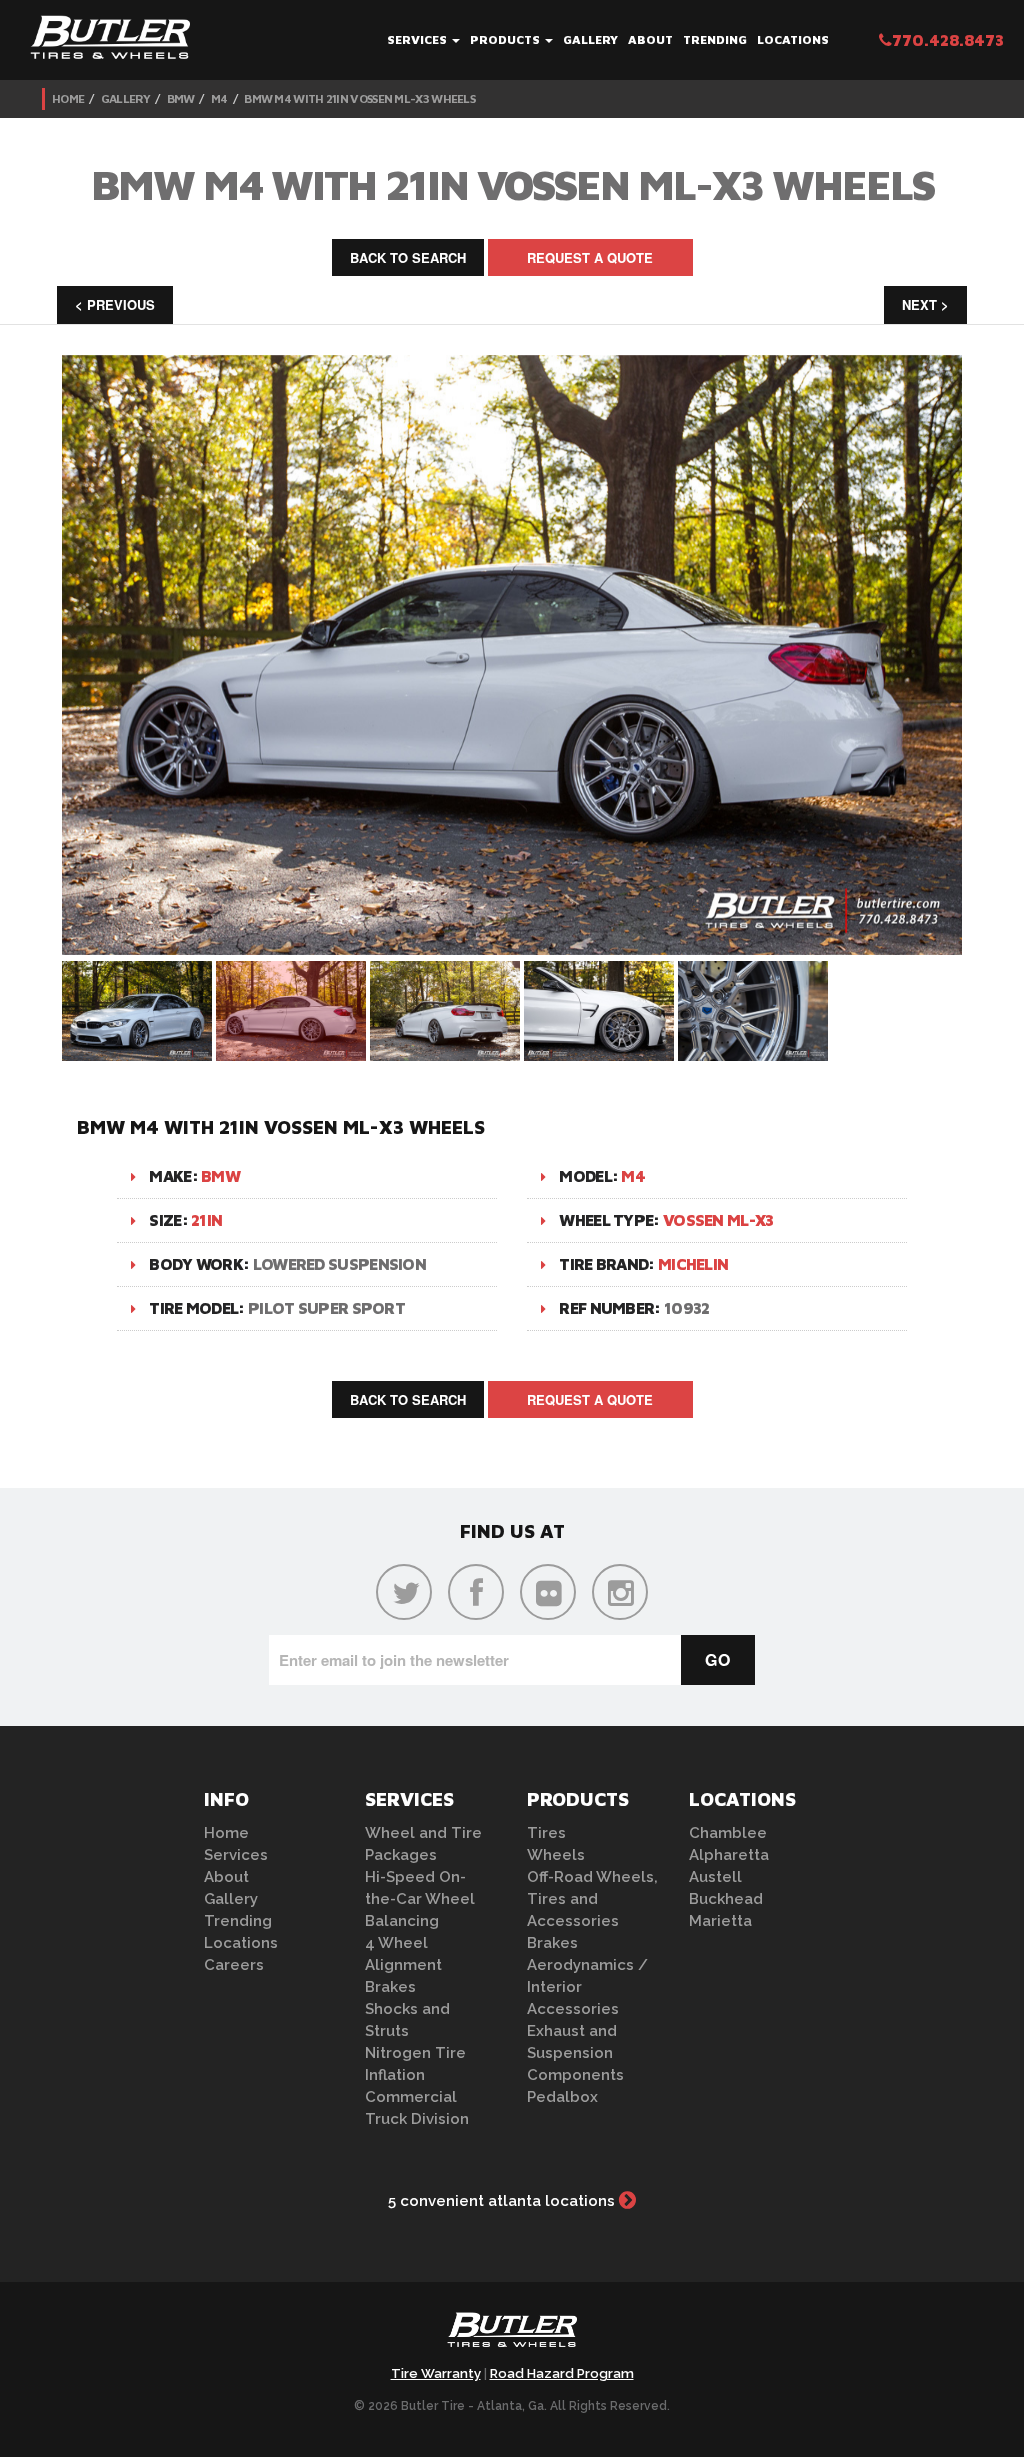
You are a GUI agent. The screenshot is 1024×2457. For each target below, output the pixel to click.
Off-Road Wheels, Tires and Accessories (592, 1899)
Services (418, 39)
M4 (219, 98)
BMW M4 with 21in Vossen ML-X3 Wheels (359, 98)
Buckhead (726, 1899)
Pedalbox (562, 2097)
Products (506, 39)
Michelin (693, 1264)
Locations (793, 39)
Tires (546, 1833)
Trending (715, 39)
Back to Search (408, 257)
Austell (715, 1877)
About (650, 39)
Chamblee (728, 1833)
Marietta (720, 1921)
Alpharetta (729, 1855)
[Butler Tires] (512, 2336)
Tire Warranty (436, 2373)
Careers (234, 1965)
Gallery (590, 39)
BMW (181, 98)
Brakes (390, 1987)
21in (206, 1220)
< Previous (115, 304)
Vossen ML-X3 (718, 1220)
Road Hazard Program (562, 2373)
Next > (925, 304)
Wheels (556, 1855)
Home (68, 98)
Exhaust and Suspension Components (575, 2053)
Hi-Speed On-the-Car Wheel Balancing (420, 1899)
